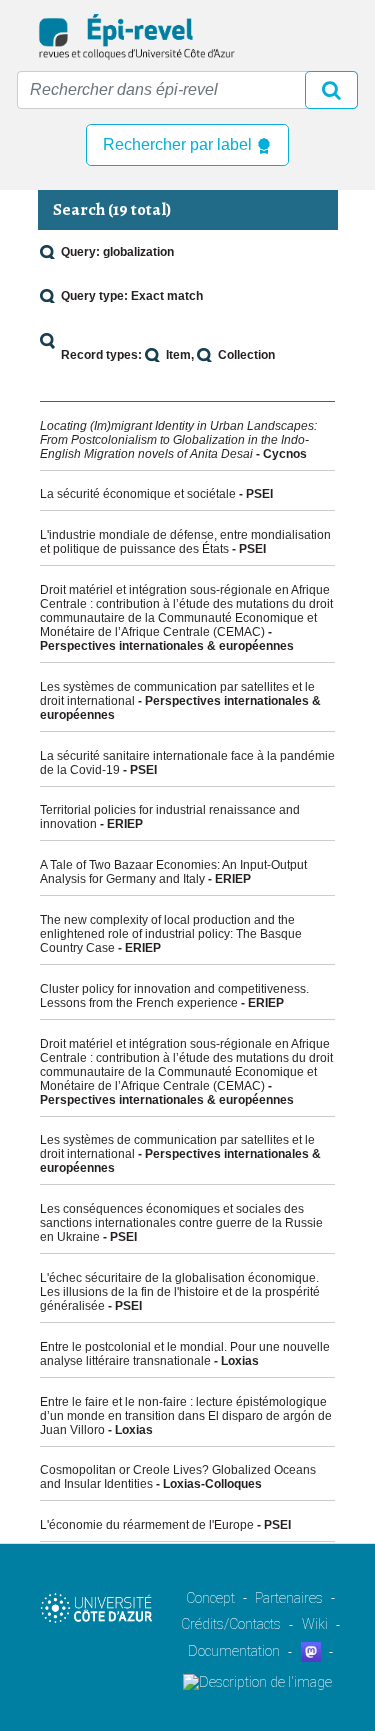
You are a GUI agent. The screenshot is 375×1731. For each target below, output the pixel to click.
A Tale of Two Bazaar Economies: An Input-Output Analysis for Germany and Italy (173, 872)
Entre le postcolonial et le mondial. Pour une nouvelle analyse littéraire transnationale (185, 1354)
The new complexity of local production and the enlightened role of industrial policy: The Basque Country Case (171, 934)
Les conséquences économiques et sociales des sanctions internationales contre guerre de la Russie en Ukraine (181, 1223)
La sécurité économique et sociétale (138, 494)
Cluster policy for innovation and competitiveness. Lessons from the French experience (174, 996)
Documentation (234, 1651)
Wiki (315, 1624)
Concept (210, 1598)
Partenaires (289, 1598)
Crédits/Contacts (231, 1624)
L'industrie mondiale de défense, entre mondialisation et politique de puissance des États (185, 542)
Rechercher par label (179, 144)
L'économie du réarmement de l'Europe (147, 1525)
